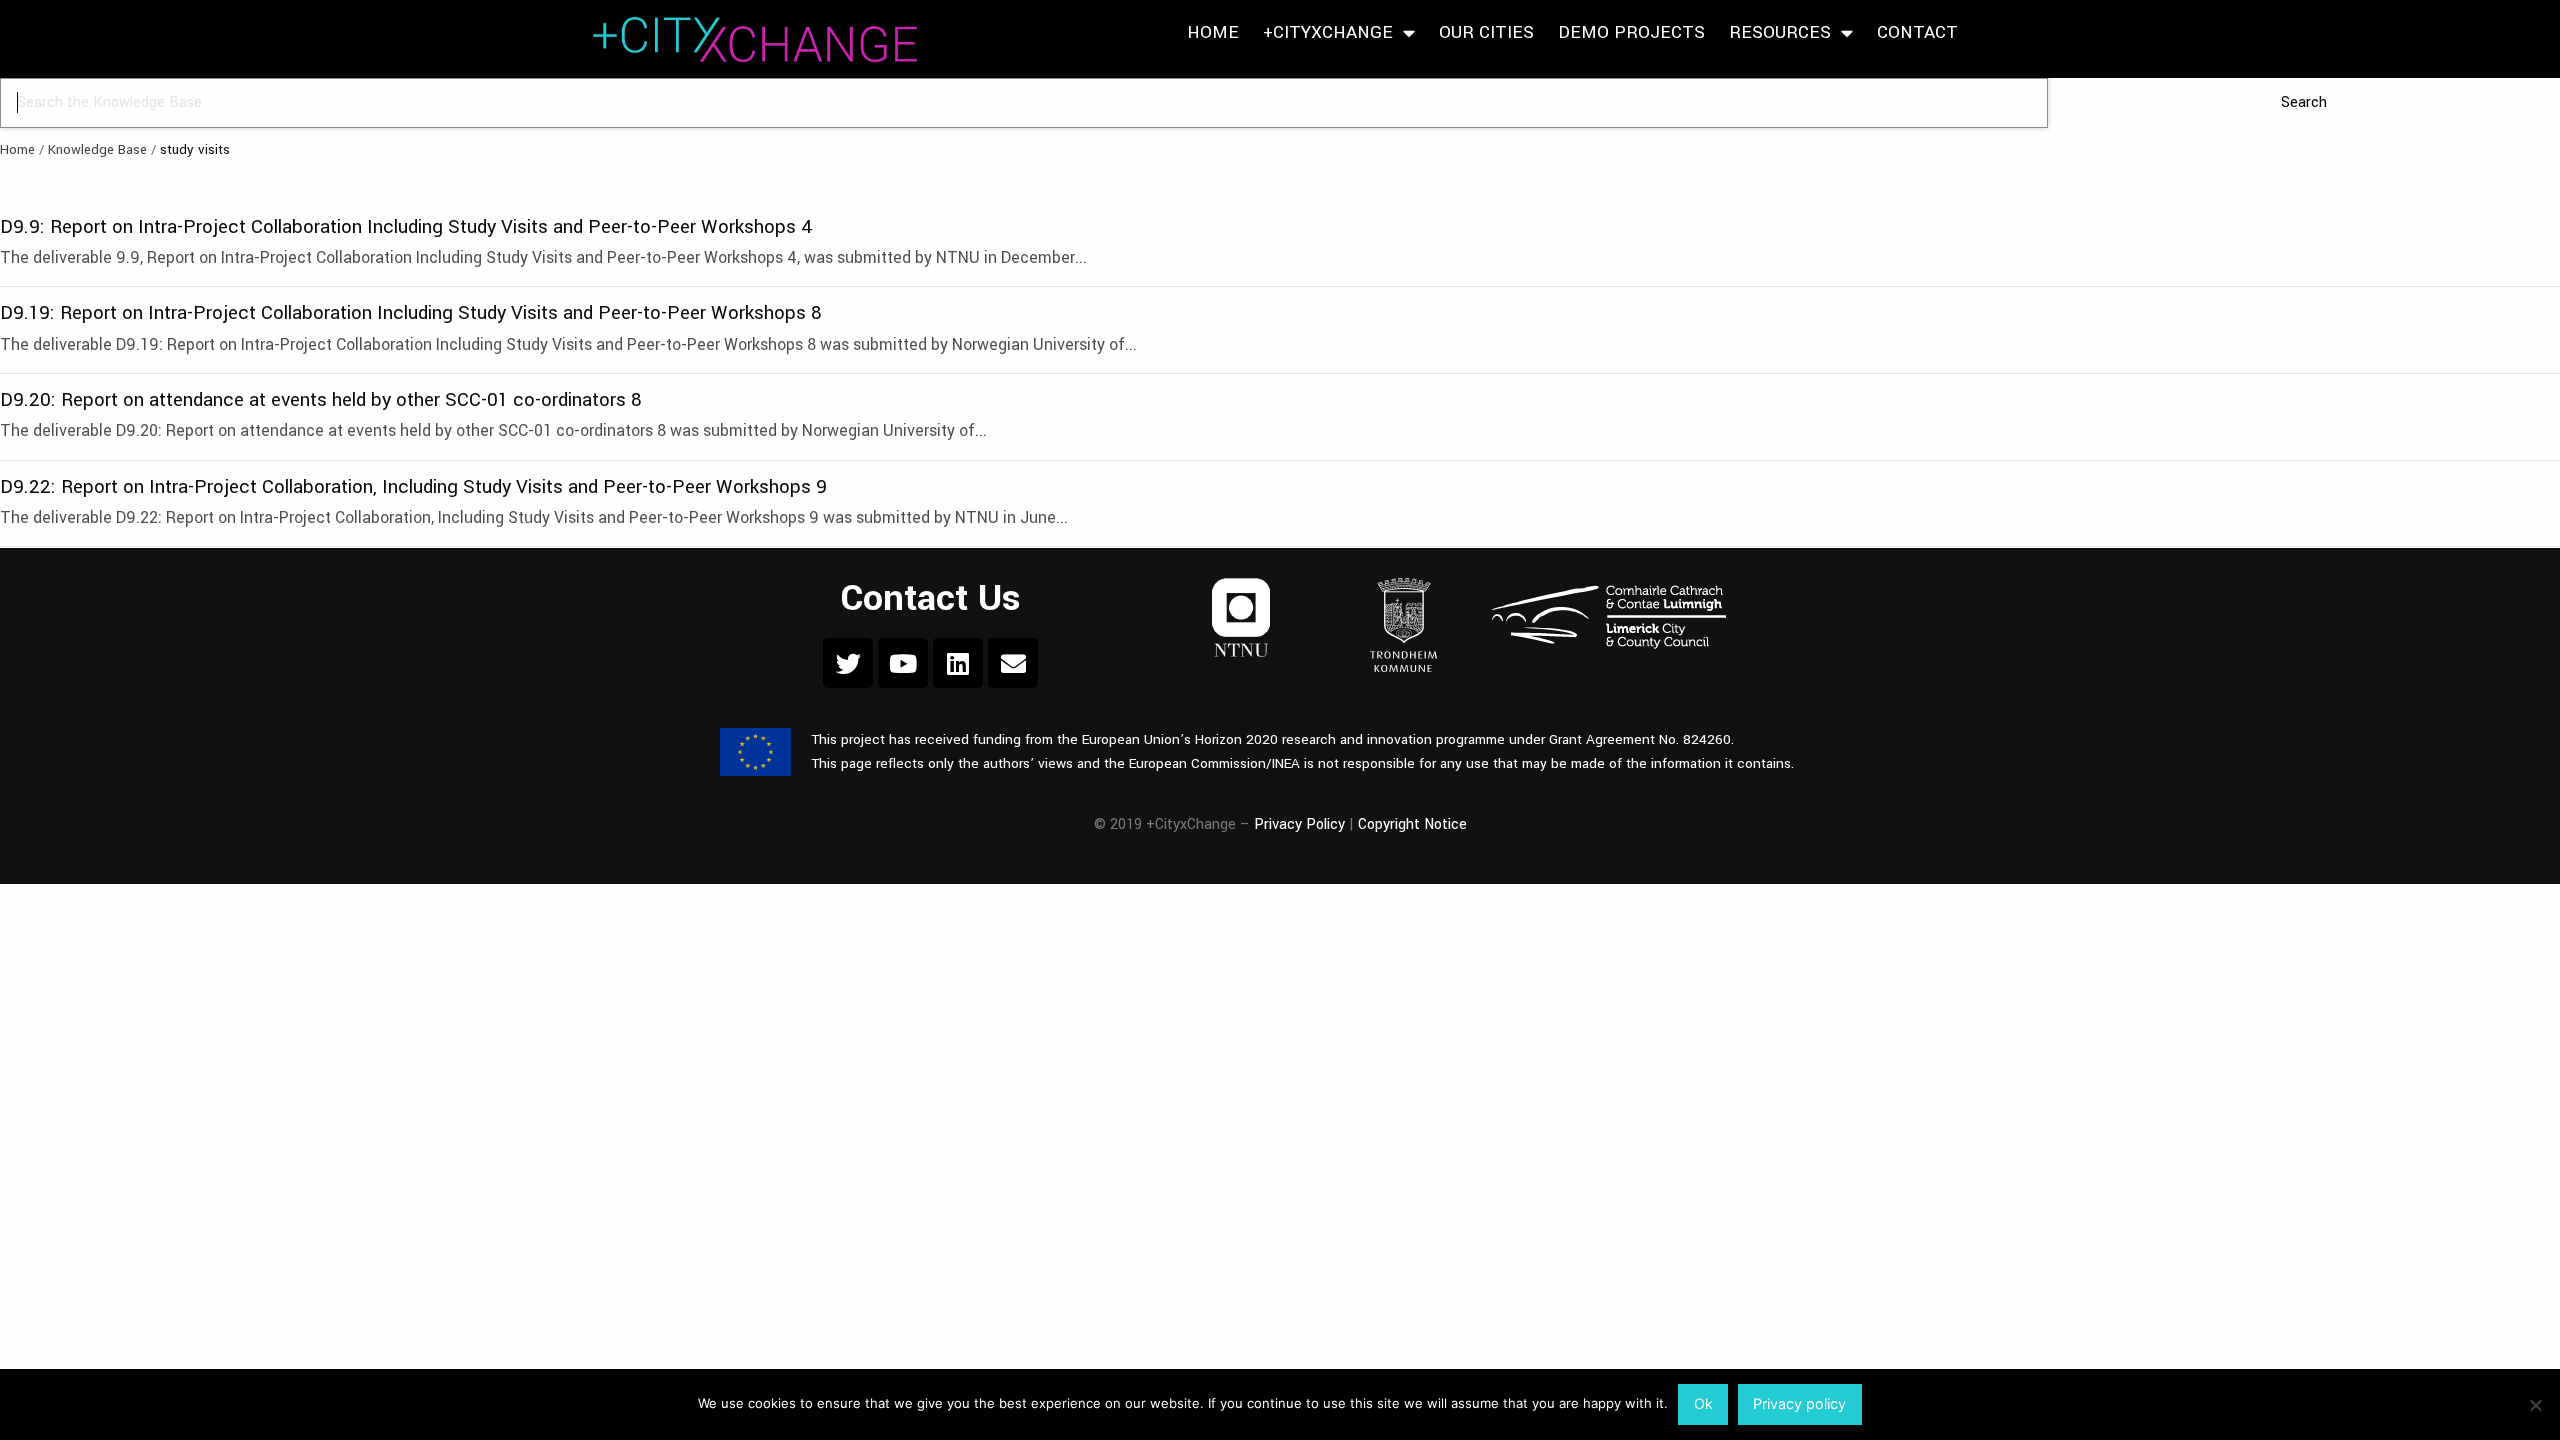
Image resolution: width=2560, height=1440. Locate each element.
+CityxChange (1328, 32)
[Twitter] (848, 663)
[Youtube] (903, 663)
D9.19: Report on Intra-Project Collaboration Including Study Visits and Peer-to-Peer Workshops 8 (411, 312)
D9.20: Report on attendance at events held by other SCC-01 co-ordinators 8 (321, 399)
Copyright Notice (1412, 824)
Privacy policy (1799, 1403)
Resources (1780, 32)
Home (1213, 32)
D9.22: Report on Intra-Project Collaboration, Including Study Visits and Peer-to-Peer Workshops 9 (413, 486)
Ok (1703, 1403)
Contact (1917, 32)
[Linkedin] (958, 663)
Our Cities (1486, 32)
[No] (2535, 1405)
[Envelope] (1013, 663)
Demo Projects (1631, 32)
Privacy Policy (1299, 824)
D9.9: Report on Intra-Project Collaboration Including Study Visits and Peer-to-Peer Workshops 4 (406, 226)
